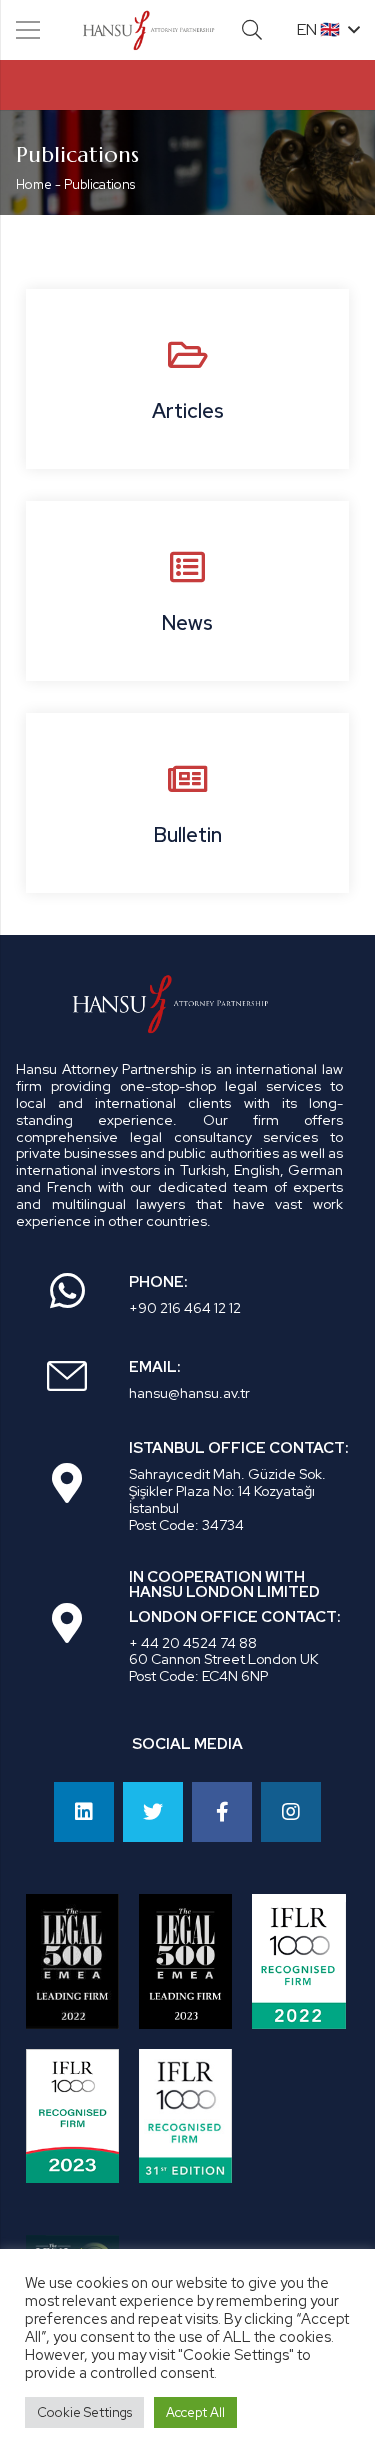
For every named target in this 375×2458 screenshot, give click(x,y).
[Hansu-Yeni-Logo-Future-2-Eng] (149, 30)
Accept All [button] (195, 2412)
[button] (252, 30)
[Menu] (28, 30)
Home (34, 184)
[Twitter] (153, 1812)
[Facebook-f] (222, 1812)
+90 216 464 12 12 (185, 1308)
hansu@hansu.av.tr (189, 1393)
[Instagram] (291, 1812)
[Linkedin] (84, 1812)
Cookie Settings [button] (84, 2412)
